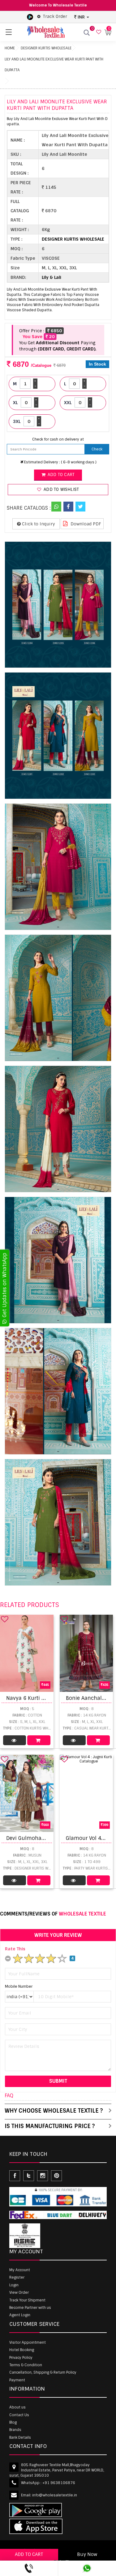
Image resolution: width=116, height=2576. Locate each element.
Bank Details (20, 2437)
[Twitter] (80, 507)
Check (97, 449)
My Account (20, 2270)
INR (81, 17)
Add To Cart (39, 1740)
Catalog (15, 1740)
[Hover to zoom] (58, 605)
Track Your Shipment (27, 2300)
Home (10, 48)
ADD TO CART (29, 2554)
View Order (19, 2292)
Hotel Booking (22, 2350)
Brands (15, 2430)
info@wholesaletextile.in (55, 2495)
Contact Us (19, 2415)
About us (17, 2407)
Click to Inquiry (38, 524)
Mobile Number (19, 1986)
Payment (17, 2380)
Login (14, 2285)
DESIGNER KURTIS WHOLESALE (46, 48)
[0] (98, 32)
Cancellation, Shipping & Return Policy (43, 2372)
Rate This (15, 1949)
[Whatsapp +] (56, 507)
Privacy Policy (21, 2358)
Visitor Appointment (28, 2342)
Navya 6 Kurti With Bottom (40, 1698)
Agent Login (20, 2315)
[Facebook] (68, 507)
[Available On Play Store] (30, 17)
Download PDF (85, 524)
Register (17, 2277)
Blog (13, 2422)
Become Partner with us (30, 2308)
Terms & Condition (26, 2365)
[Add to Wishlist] (5, 1619)
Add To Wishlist (61, 489)
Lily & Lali (52, 277)
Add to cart (60, 475)
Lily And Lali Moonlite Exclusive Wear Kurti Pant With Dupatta (54, 65)
